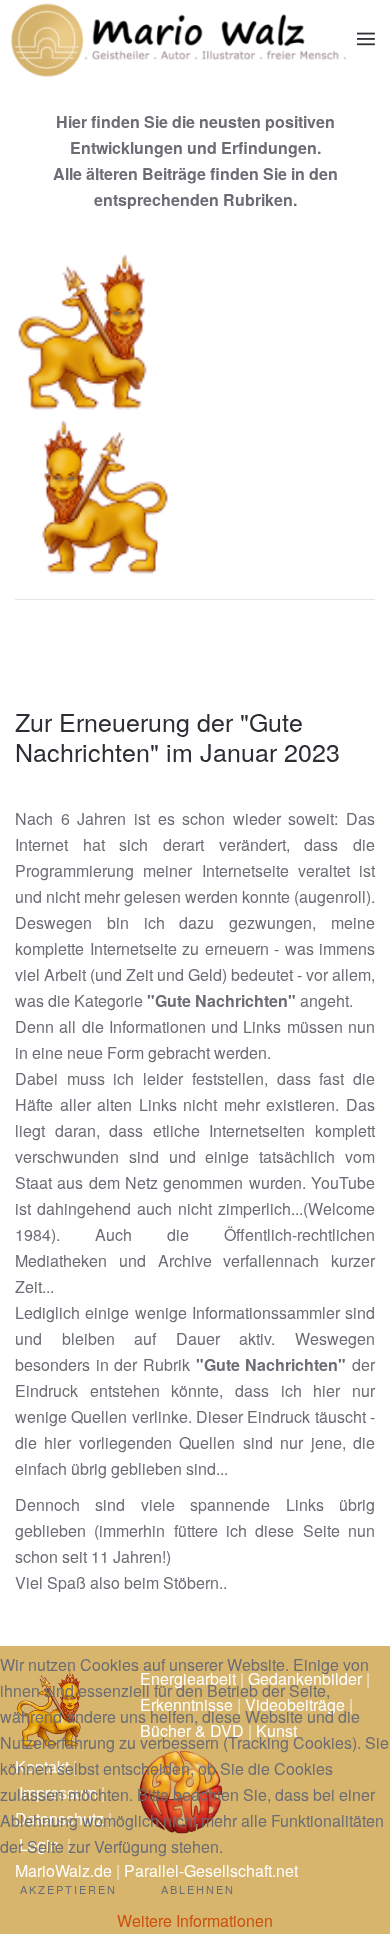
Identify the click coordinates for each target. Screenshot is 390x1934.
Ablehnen (198, 1889)
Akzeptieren (68, 1889)
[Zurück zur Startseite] (178, 39)
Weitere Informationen (195, 1920)
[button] (366, 39)
